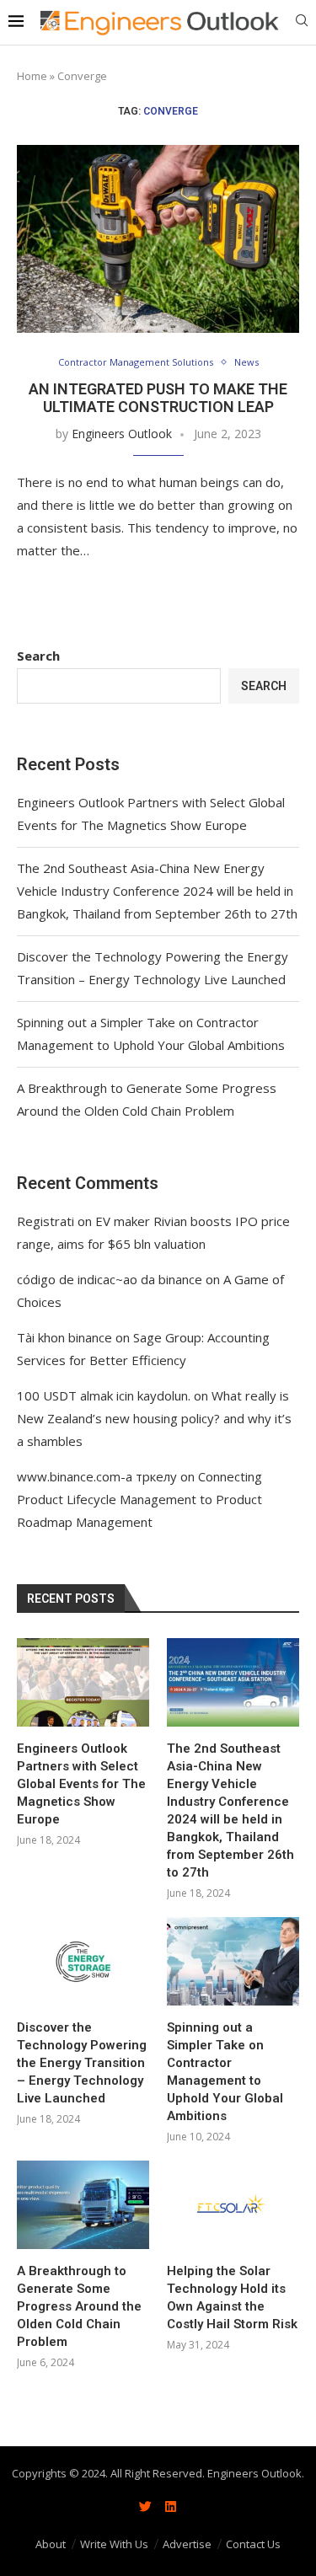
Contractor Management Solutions (136, 362)
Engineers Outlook (122, 434)
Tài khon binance (64, 1337)
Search (38, 656)
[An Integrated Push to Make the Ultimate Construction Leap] (158, 239)
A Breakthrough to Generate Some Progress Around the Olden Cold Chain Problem (79, 2306)
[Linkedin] (171, 2507)
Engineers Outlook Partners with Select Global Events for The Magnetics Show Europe (81, 1784)
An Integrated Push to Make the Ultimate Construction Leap (158, 398)
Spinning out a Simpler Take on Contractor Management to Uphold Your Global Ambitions (225, 2072)
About (51, 2544)
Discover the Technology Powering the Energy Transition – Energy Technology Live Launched (82, 2063)
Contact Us (253, 2544)
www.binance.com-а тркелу (97, 1476)
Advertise (187, 2544)
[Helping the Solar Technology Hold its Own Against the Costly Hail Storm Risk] (233, 2205)
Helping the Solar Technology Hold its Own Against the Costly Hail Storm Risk (232, 2298)
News (246, 362)
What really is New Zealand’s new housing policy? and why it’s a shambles (154, 1418)
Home (32, 76)
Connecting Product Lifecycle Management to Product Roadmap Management (139, 1499)
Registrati (46, 1221)
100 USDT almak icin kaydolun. (104, 1395)
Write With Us (114, 2544)
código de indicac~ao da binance (110, 1279)
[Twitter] (146, 2507)
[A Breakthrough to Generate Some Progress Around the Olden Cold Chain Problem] (83, 2205)
